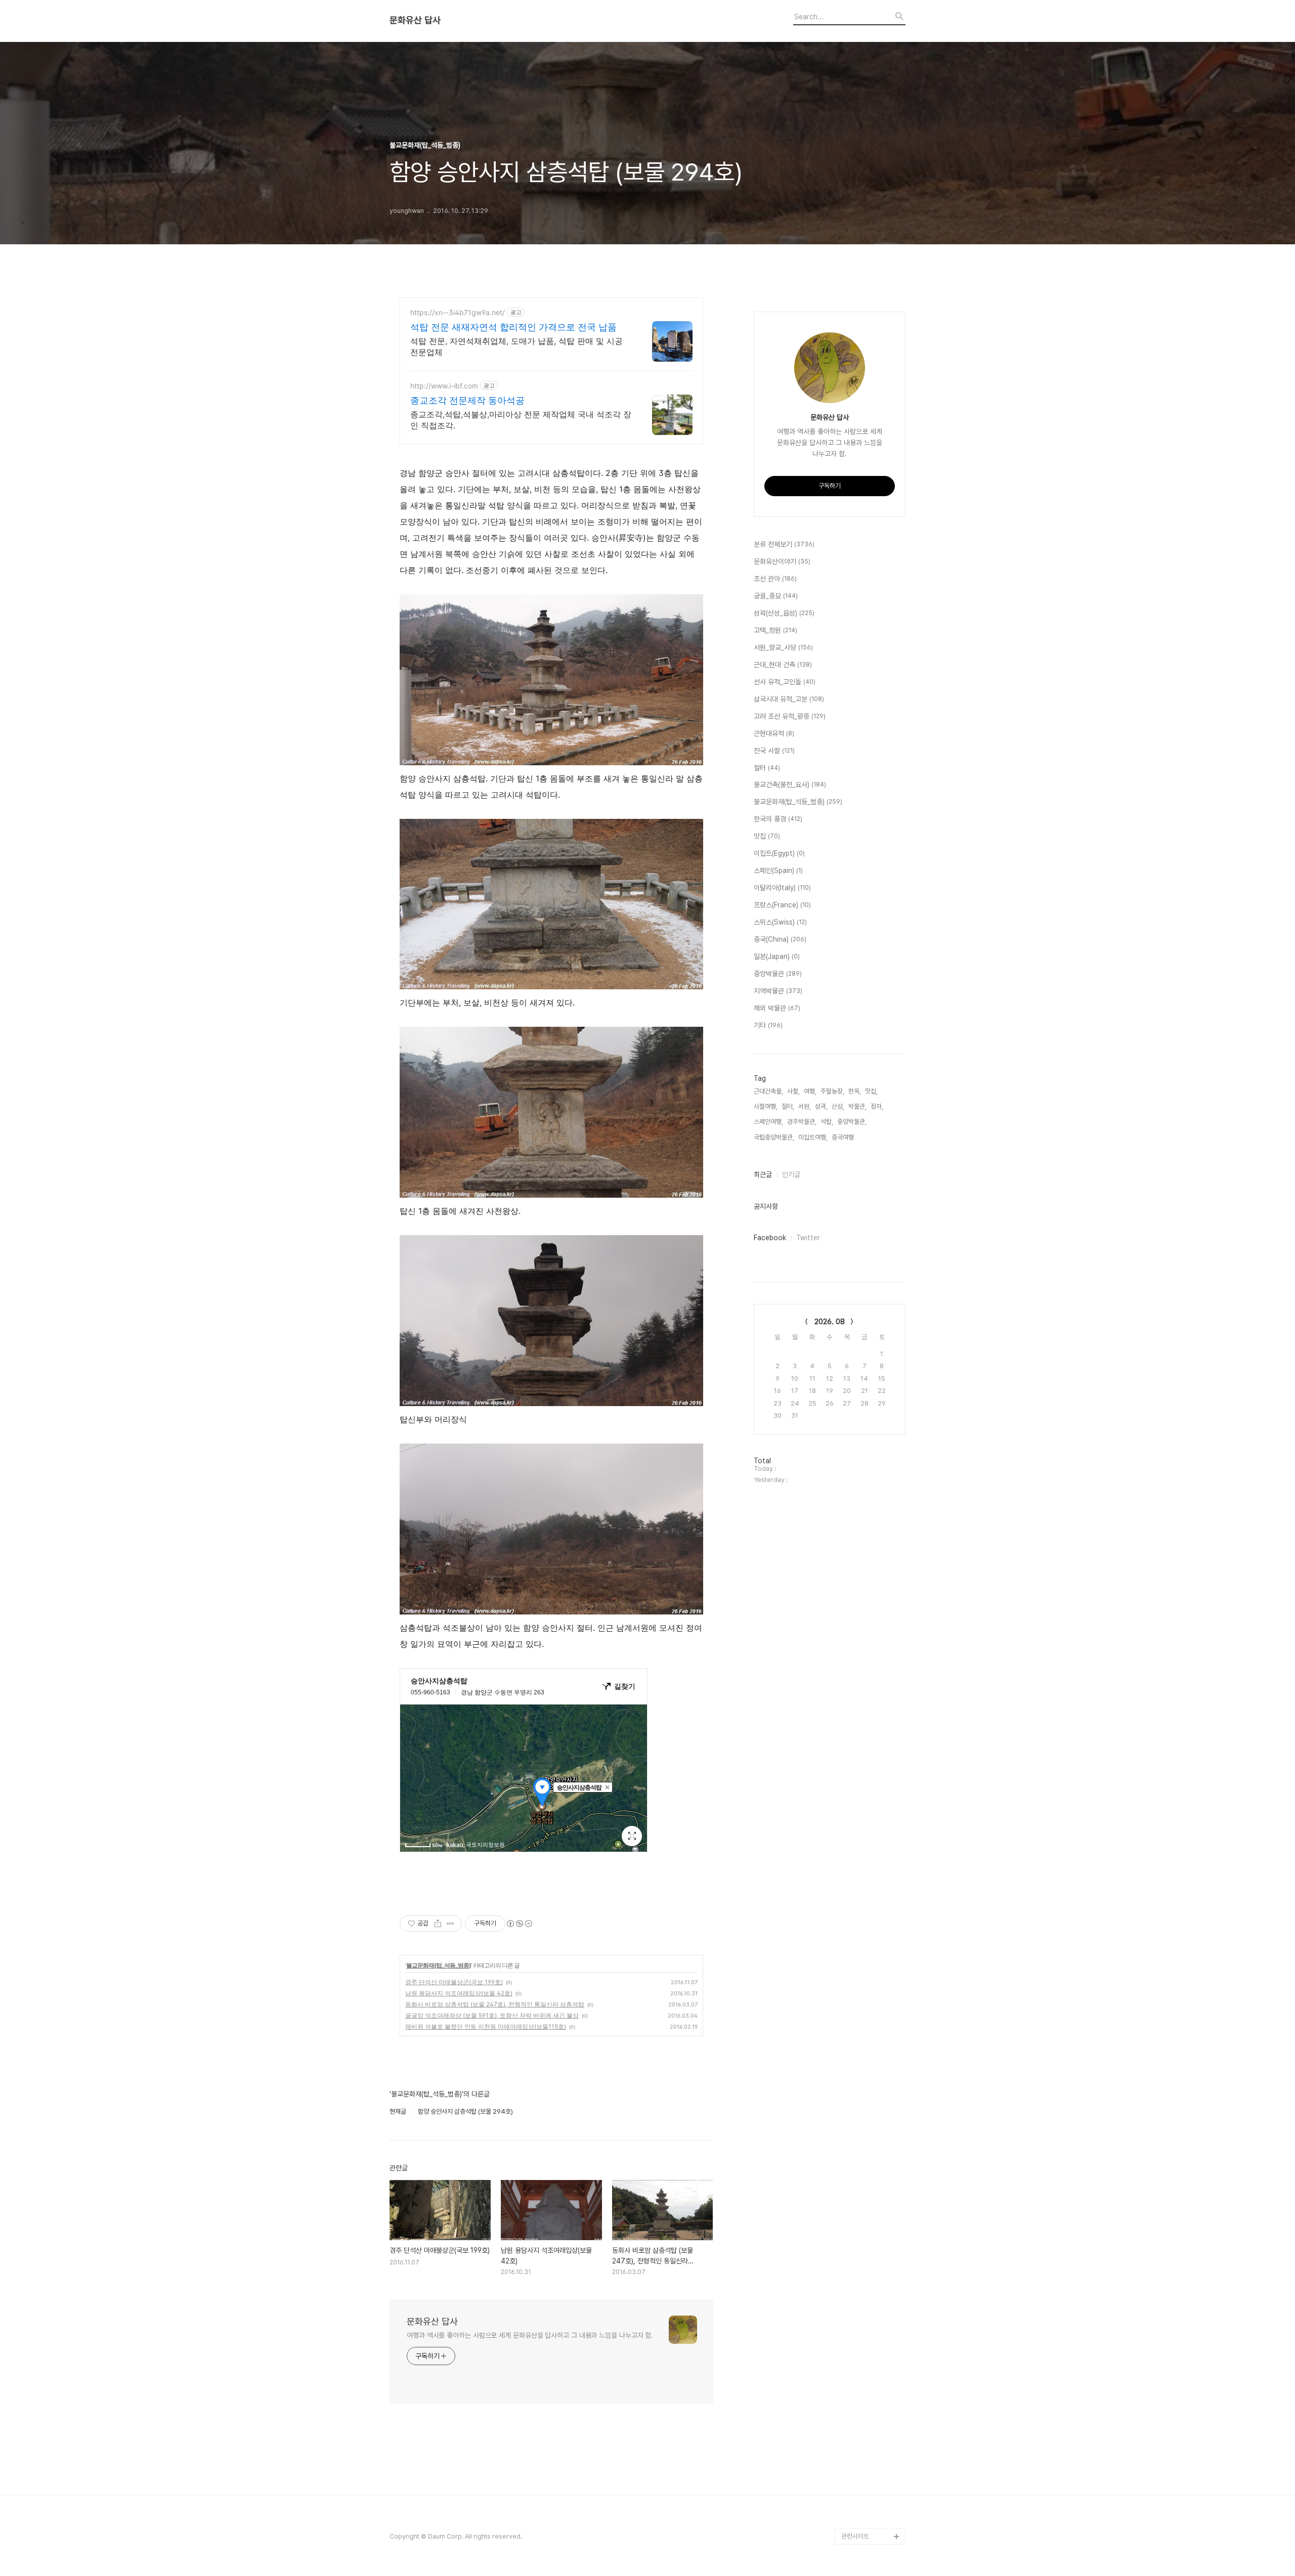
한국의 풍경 (778, 819)
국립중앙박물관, (774, 1137)
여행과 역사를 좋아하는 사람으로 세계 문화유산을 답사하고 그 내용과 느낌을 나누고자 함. (530, 2335)
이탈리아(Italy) (782, 888)
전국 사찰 (774, 751)
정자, (877, 1106)
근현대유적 (774, 733)
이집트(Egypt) (779, 853)
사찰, (793, 1091)
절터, (788, 1106)
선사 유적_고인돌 (785, 682)
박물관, (857, 1106)
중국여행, (844, 1137)
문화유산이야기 (782, 561)
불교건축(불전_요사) (790, 784)
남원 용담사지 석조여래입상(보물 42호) (459, 1993)
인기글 (791, 1174)
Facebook (770, 1238)
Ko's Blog (856, 2488)
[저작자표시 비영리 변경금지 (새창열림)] (519, 1924)
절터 (767, 768)
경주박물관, (802, 1122)
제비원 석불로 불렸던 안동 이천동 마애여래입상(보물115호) (486, 2026)
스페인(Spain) (778, 870)
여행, (810, 1091)
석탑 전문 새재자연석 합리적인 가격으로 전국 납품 (513, 327)
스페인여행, (768, 1122)
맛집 (767, 836)
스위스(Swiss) (780, 922)
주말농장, (832, 1091)
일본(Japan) (777, 956)
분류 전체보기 (784, 544)
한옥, (855, 1091)
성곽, (821, 1106)
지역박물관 (778, 991)
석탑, (827, 1122)
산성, (838, 1106)
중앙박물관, (852, 1122)
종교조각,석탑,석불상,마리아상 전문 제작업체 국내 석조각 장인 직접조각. (521, 420)
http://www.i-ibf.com (444, 386)
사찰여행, (766, 1106)
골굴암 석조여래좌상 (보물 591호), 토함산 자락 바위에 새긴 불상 (492, 2015)
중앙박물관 (778, 974)
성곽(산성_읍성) (784, 613)
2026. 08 (830, 1322)
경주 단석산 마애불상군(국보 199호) (454, 1982)
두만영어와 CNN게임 (869, 2472)
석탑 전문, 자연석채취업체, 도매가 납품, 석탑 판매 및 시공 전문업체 (516, 346)
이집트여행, (813, 1137)
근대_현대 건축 (783, 665)
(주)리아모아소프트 (866, 2455)
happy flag (857, 2520)
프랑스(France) (782, 905)
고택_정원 (775, 630)
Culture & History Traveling (867, 2415)
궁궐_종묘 (776, 596)
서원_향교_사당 (783, 647)
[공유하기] (438, 1924)
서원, (805, 1106)
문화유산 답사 (415, 20)
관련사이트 (855, 2536)
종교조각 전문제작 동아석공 (467, 400)
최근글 (763, 1174)
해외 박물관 (777, 1008)
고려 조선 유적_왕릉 (790, 716)
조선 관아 (775, 579)
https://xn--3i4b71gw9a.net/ (458, 312)
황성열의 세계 (859, 2504)
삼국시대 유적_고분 (789, 699)
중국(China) (780, 939)
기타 (768, 1025)
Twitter (808, 1238)
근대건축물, (768, 1091)
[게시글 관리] (450, 1924)
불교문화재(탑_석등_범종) (439, 1965)
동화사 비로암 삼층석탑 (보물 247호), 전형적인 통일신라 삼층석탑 (495, 2004)
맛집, (871, 1091)
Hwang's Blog (862, 2439)
